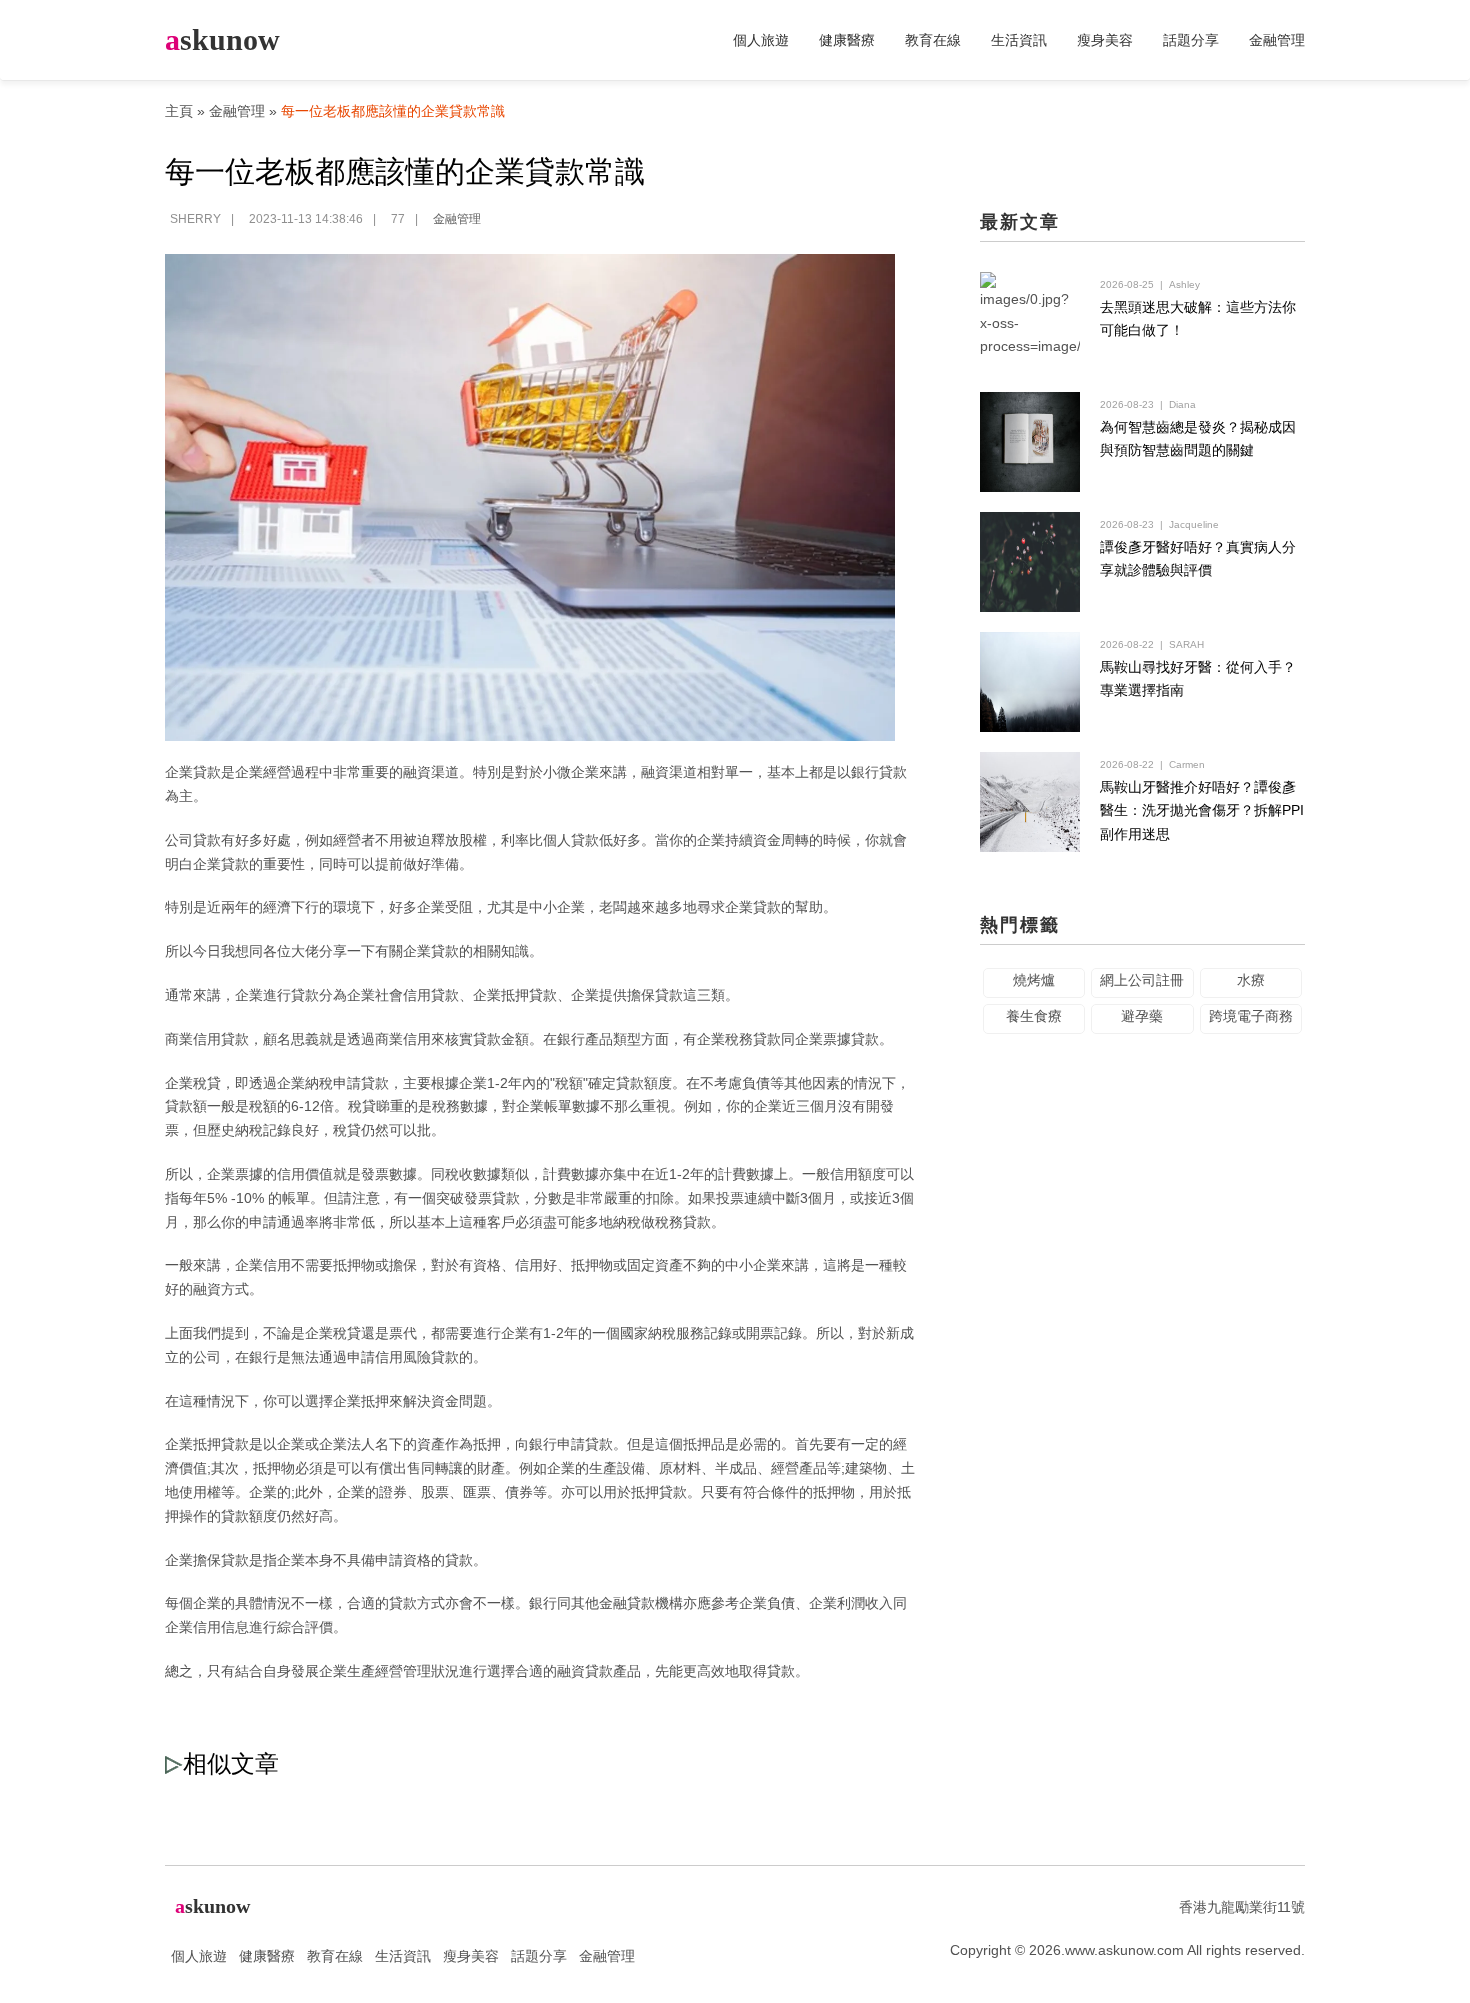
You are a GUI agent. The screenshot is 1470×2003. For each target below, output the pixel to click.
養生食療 (1034, 1016)
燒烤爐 (1034, 980)
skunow (222, 39)
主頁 (179, 111)
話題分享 (1191, 40)
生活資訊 (1019, 40)
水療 (1251, 980)
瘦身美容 (1105, 40)
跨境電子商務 (1251, 1016)
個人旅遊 (761, 40)
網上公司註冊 (1142, 980)
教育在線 (933, 40)
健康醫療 (847, 40)
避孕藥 (1142, 1016)
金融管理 (1277, 40)
